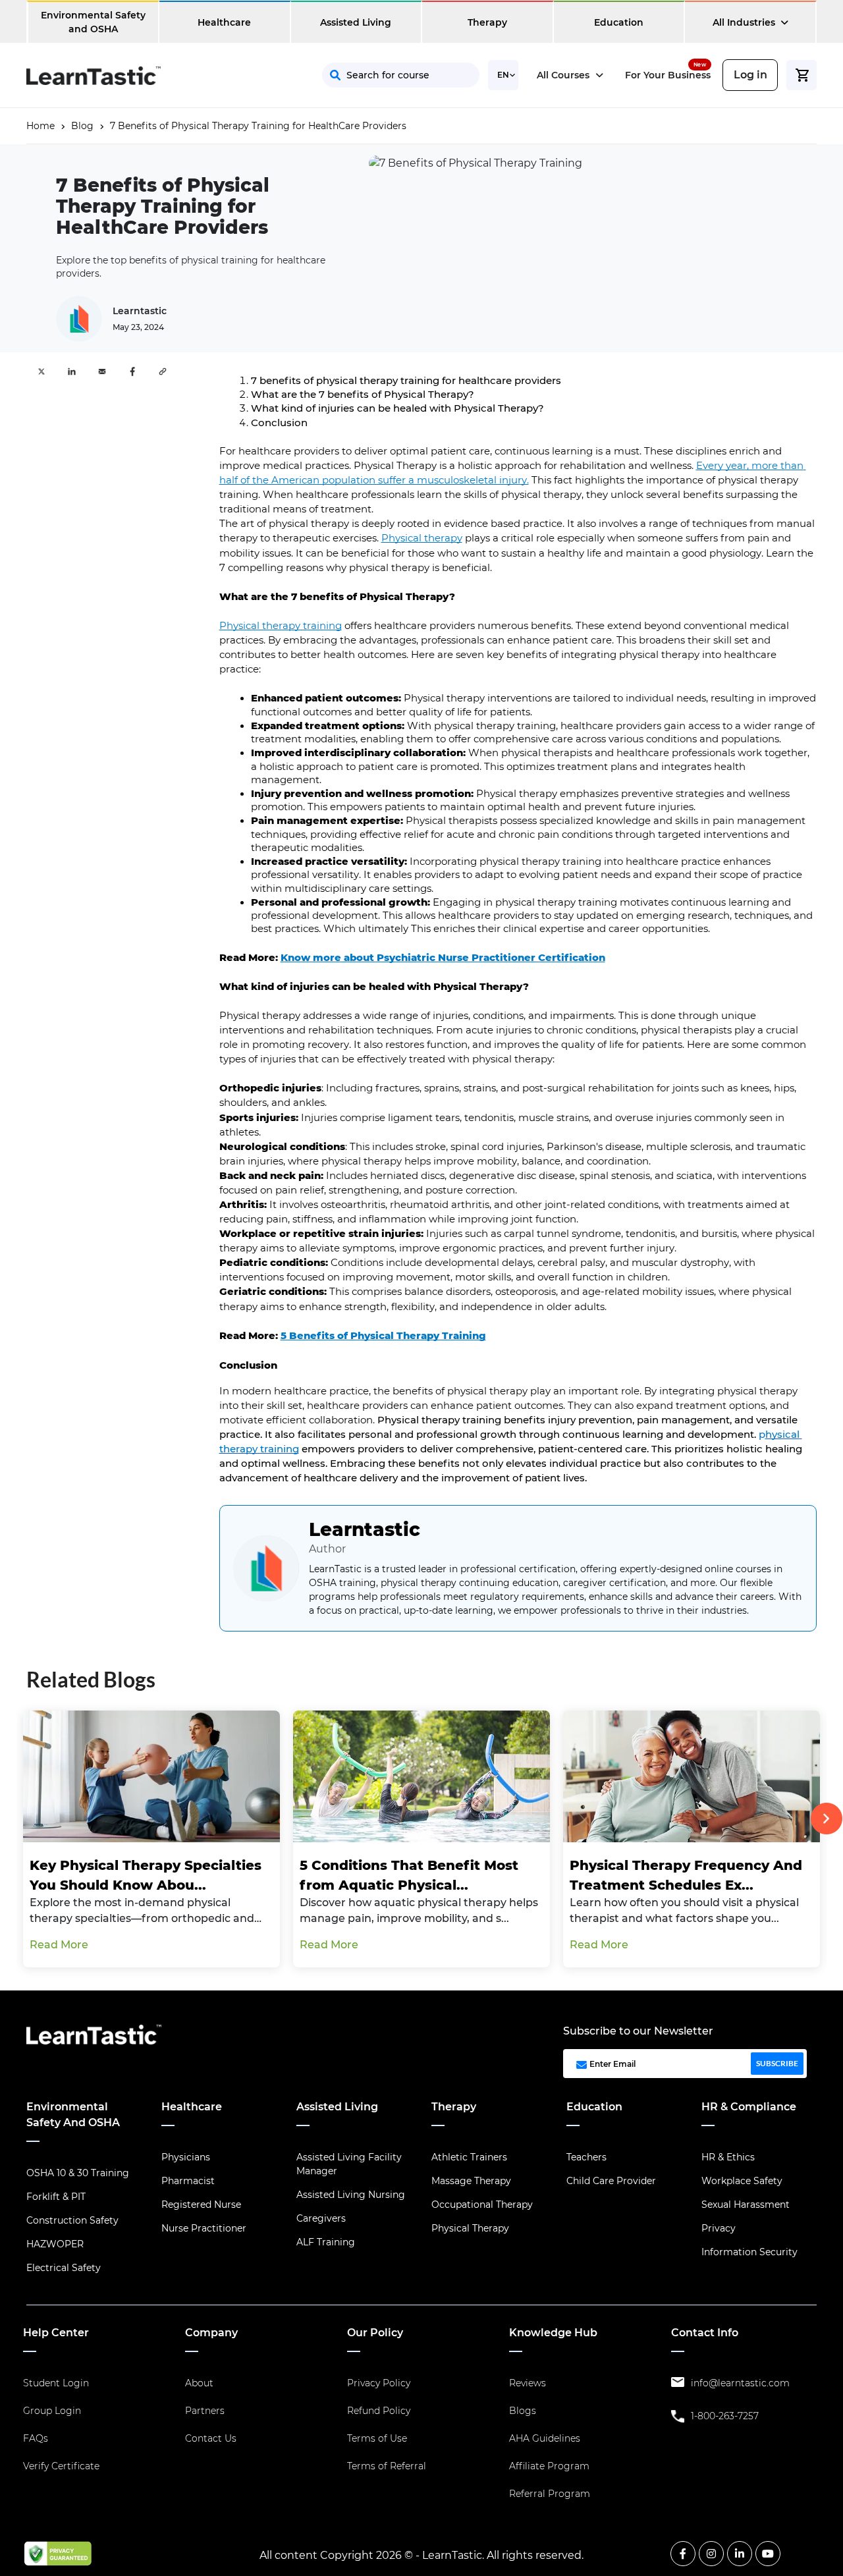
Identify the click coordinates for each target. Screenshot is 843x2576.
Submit (518, 288)
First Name (425, 172)
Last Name (551, 172)
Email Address (435, 224)
